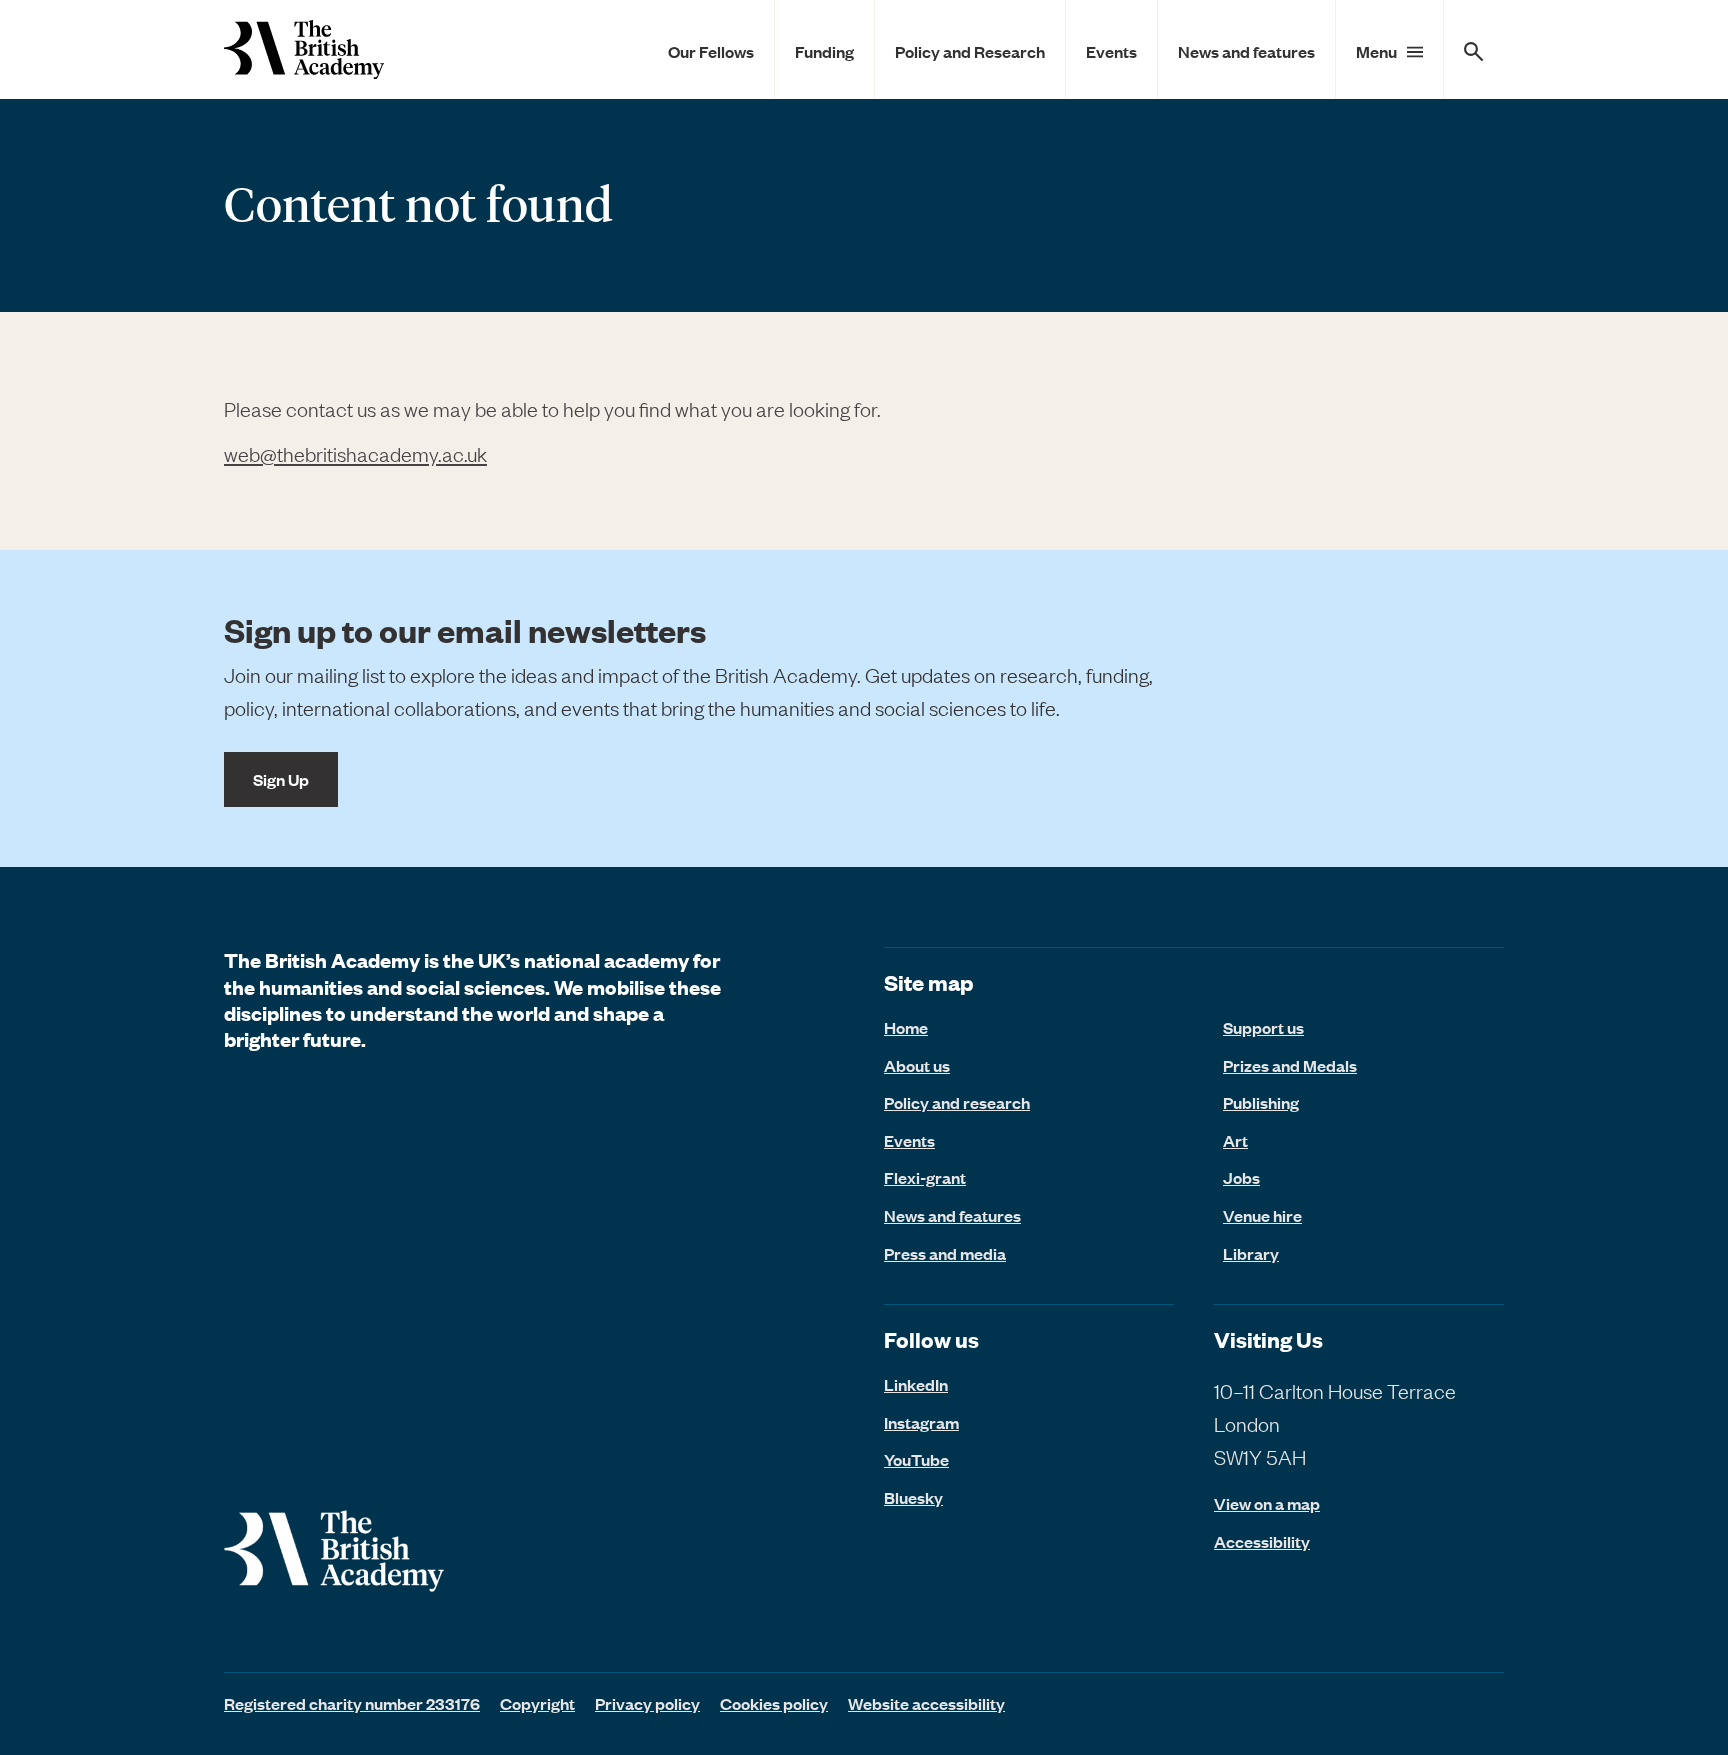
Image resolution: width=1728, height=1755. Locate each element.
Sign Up (281, 779)
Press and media (945, 1253)
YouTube (916, 1459)
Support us (1263, 1027)
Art (1235, 1140)
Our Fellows (711, 51)
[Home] (304, 49)
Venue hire (1262, 1215)
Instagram (921, 1422)
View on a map (1267, 1503)
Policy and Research (970, 51)
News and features (1246, 51)
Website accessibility (926, 1703)
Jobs (1241, 1177)
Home (906, 1027)
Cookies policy (774, 1703)
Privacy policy (647, 1703)
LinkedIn (916, 1384)
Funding (824, 51)
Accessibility (1262, 1541)
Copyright (537, 1703)
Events (1111, 51)
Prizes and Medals (1290, 1065)
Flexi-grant (925, 1177)
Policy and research (957, 1102)
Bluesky (913, 1497)
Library (1251, 1253)
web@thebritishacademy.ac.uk (355, 453)
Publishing (1261, 1102)
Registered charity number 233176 (352, 1703)
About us (917, 1065)
